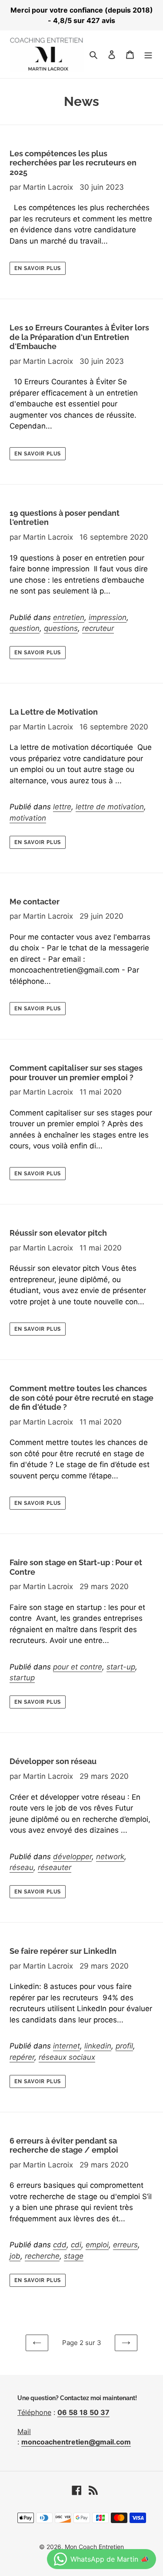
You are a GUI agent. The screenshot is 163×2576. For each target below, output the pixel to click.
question (25, 628)
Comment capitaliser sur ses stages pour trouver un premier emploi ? (76, 1073)
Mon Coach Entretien (94, 2547)
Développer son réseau (53, 1761)
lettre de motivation (110, 807)
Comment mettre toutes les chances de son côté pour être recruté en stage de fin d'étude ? (81, 1398)
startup (22, 1678)
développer (72, 1857)
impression (108, 617)
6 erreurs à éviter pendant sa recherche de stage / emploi (64, 2146)
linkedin (98, 2046)
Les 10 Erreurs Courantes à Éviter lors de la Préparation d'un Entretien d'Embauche (79, 337)
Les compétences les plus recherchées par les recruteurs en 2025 (73, 163)
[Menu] (148, 54)
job (15, 2256)
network (110, 1857)
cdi (76, 2245)
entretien (69, 617)
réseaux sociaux (67, 2057)
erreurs (125, 2245)
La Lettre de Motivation (54, 712)
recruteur (98, 628)
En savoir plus (38, 268)
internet (67, 2046)
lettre (62, 807)
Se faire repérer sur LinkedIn (63, 1951)
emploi (97, 2245)
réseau (22, 1867)
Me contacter (35, 902)
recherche (42, 2256)
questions (61, 628)
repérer (22, 2057)
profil (124, 2046)
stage (74, 2256)
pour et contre (78, 1667)
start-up (121, 1667)
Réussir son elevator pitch (58, 1233)
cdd (60, 2245)
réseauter (55, 1867)
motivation (28, 818)
